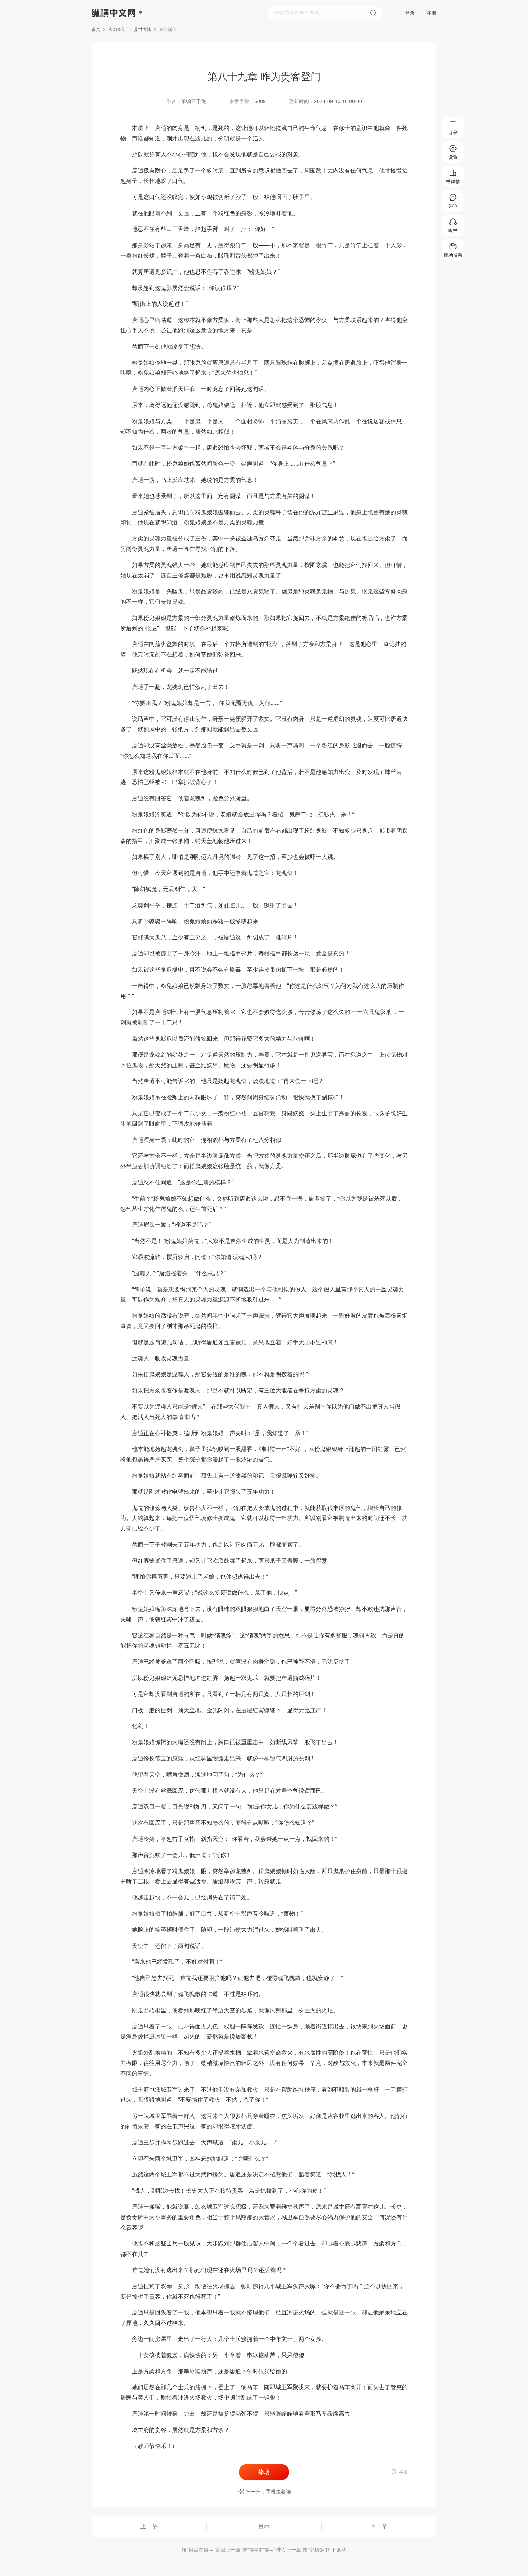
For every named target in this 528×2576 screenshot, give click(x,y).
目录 (264, 2526)
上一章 (149, 2526)
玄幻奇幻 (117, 29)
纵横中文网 (114, 33)
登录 (410, 13)
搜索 (373, 13)
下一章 (379, 2526)
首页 (96, 29)
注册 (431, 13)
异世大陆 (143, 29)
